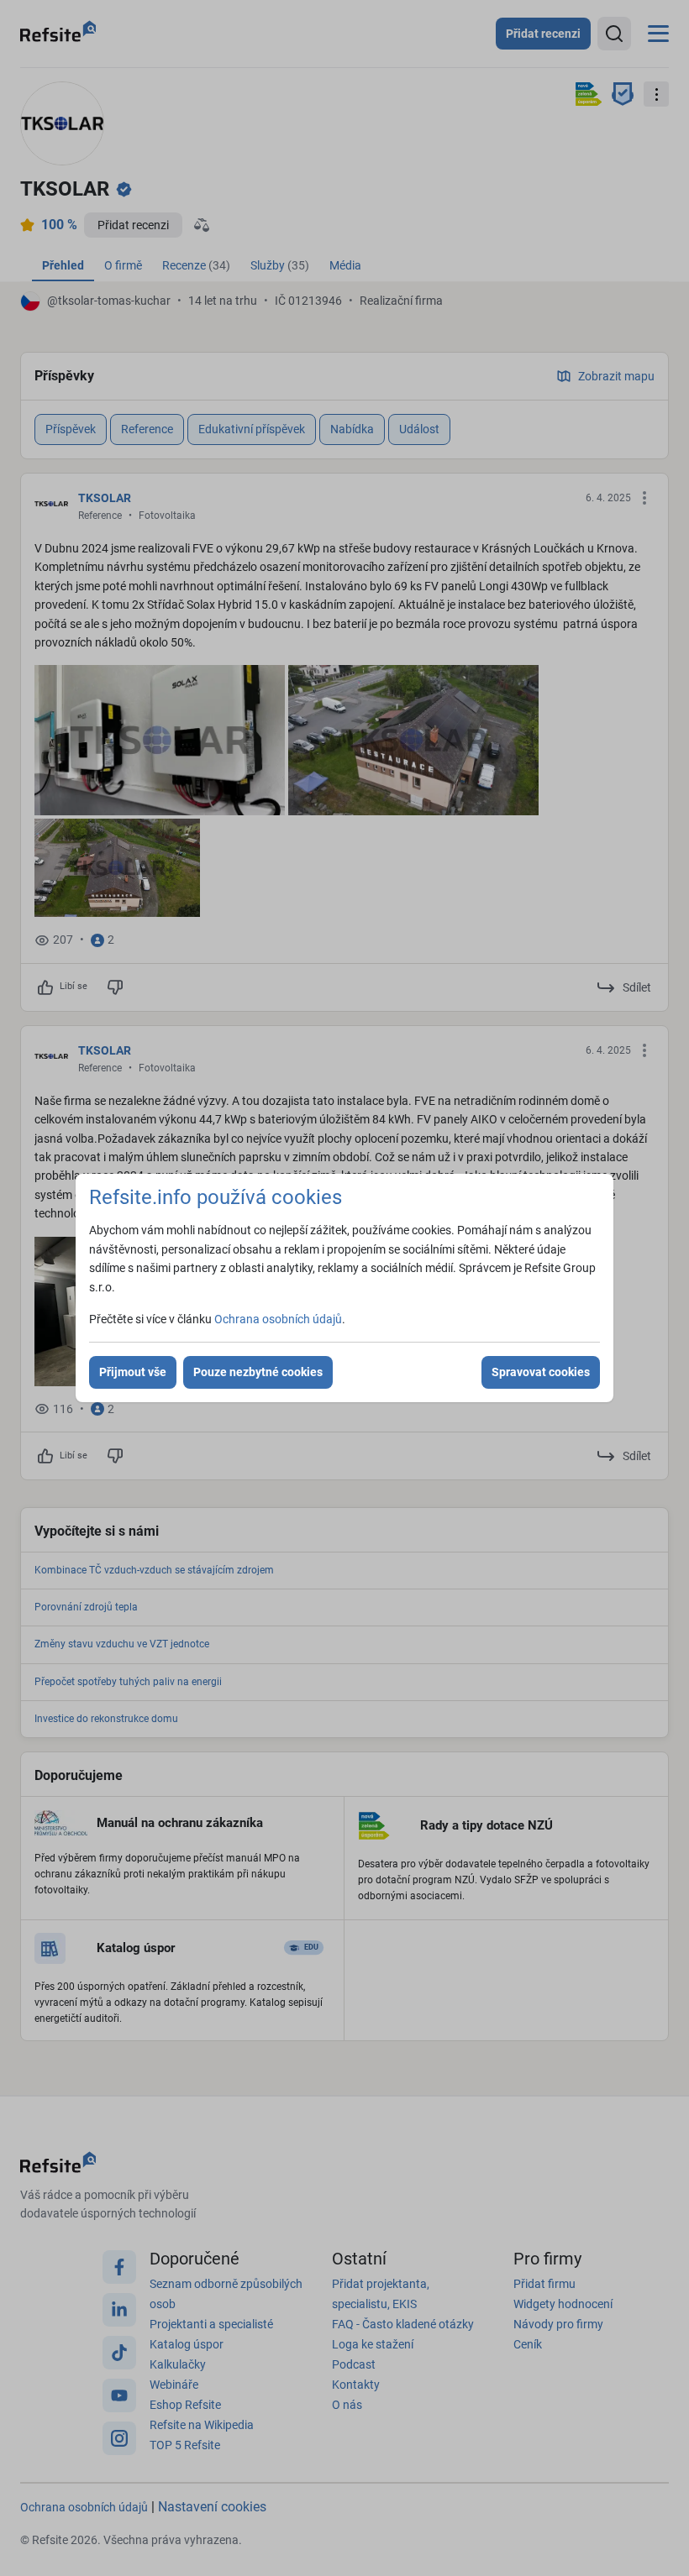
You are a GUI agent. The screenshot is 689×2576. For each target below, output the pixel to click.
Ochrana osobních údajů (278, 1319)
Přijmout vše (133, 1372)
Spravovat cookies (541, 1372)
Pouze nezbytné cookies (258, 1372)
